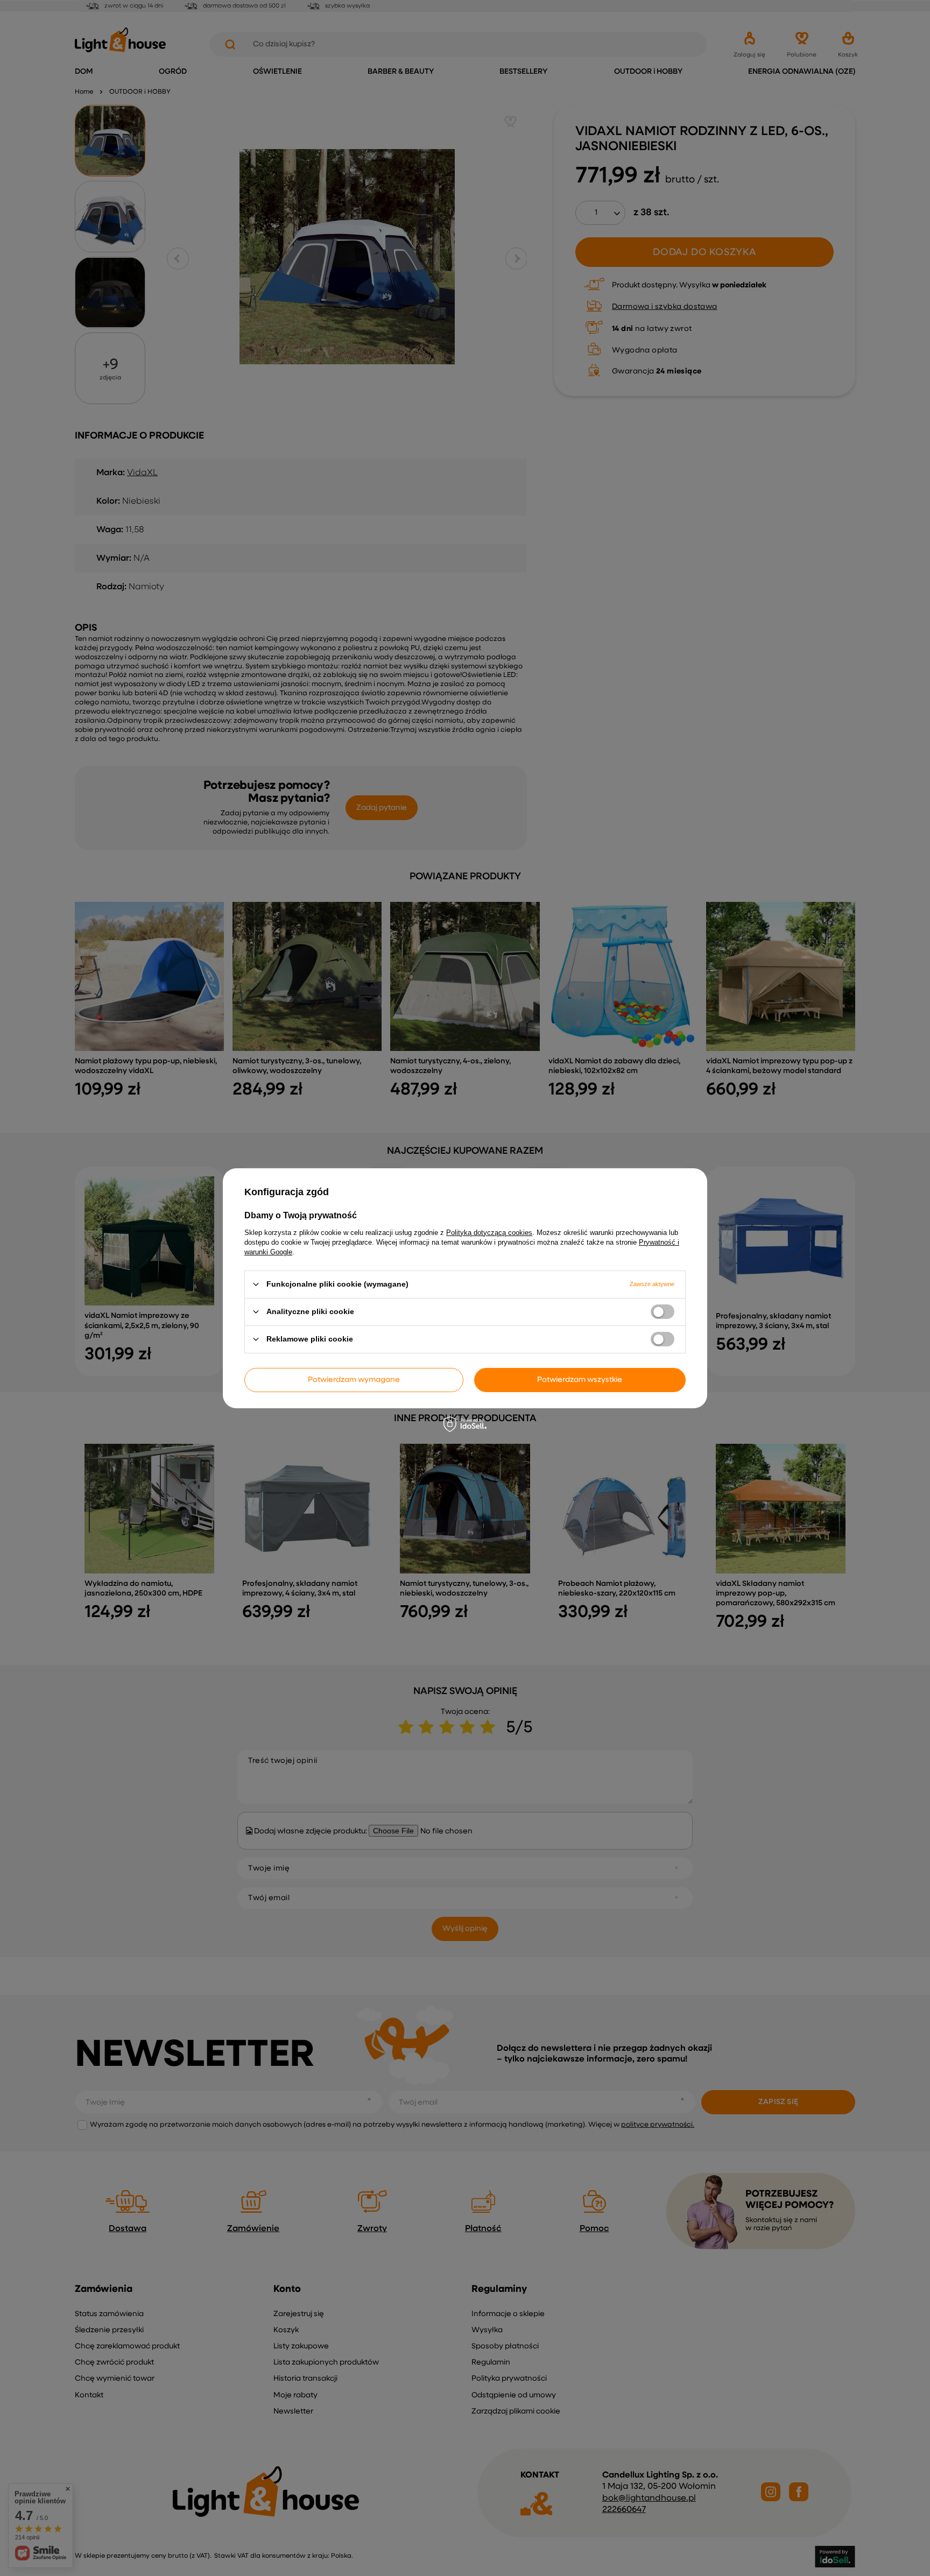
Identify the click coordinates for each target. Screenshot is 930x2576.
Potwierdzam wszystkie (580, 1380)
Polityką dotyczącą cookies (489, 1232)
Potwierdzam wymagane (354, 1380)
